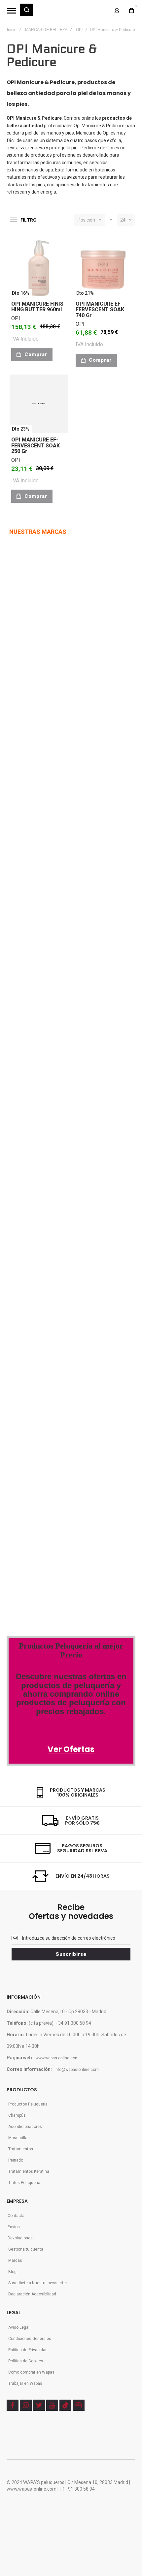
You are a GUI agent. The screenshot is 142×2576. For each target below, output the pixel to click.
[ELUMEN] (22, 892)
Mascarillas (19, 2138)
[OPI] (35, 1074)
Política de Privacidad (28, 2350)
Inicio (12, 30)
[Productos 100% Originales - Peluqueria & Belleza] (60, 1584)
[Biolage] (51, 1165)
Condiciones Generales (30, 2339)
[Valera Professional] (56, 1361)
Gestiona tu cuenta (26, 2249)
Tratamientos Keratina (29, 2171)
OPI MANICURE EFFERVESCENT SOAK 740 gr (100, 310)
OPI (79, 30)
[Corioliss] (46, 1277)
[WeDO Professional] (33, 1235)
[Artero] (19, 1361)
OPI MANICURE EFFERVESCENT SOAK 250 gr (35, 445)
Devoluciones (20, 2238)
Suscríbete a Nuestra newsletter (38, 2283)
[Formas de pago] (34, 1388)
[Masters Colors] (68, 1207)
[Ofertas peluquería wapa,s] (71, 1669)
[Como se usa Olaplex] (17, 1528)
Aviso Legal (19, 2327)
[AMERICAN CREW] (25, 850)
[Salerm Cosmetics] (60, 1318)
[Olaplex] (70, 1235)
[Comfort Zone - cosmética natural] (28, 1207)
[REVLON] (19, 682)
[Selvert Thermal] (28, 1318)
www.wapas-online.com (57, 2058)
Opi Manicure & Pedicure (99, 126)
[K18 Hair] (20, 1277)
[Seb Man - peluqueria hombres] (62, 1123)
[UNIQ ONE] (19, 598)
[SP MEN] (17, 640)
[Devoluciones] (31, 1444)
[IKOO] (18, 1074)
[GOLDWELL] (47, 892)
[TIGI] (37, 599)
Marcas (15, 2260)
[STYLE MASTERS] (59, 850)
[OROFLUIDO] (40, 682)
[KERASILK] (20, 1018)
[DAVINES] (20, 808)
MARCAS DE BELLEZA (46, 30)
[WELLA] (17, 561)
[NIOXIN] (19, 767)
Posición (86, 220)
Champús (17, 2115)
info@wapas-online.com (77, 2070)
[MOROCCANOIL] (22, 724)
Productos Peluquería (28, 2104)
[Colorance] (23, 1165)
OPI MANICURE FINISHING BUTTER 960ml (38, 307)
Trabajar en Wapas (25, 2383)
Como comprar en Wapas (31, 2372)
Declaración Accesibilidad (32, 2294)
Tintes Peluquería (24, 2183)
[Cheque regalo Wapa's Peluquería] (35, 1472)
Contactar (17, 2216)
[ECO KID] (59, 934)
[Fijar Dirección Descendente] (111, 220)
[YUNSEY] (60, 976)
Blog (12, 2272)
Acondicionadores (25, 2127)
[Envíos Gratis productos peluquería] (42, 1416)
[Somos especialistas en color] (50, 1556)
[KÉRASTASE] (30, 934)
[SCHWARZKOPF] (44, 640)
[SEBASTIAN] (52, 561)
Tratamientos (21, 2149)
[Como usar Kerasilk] (39, 1500)
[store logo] (69, 13)
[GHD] (54, 766)
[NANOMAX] (50, 724)
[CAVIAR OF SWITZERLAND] (35, 1116)
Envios (14, 2227)
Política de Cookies (26, 2361)
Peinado (16, 2160)
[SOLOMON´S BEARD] (28, 976)
